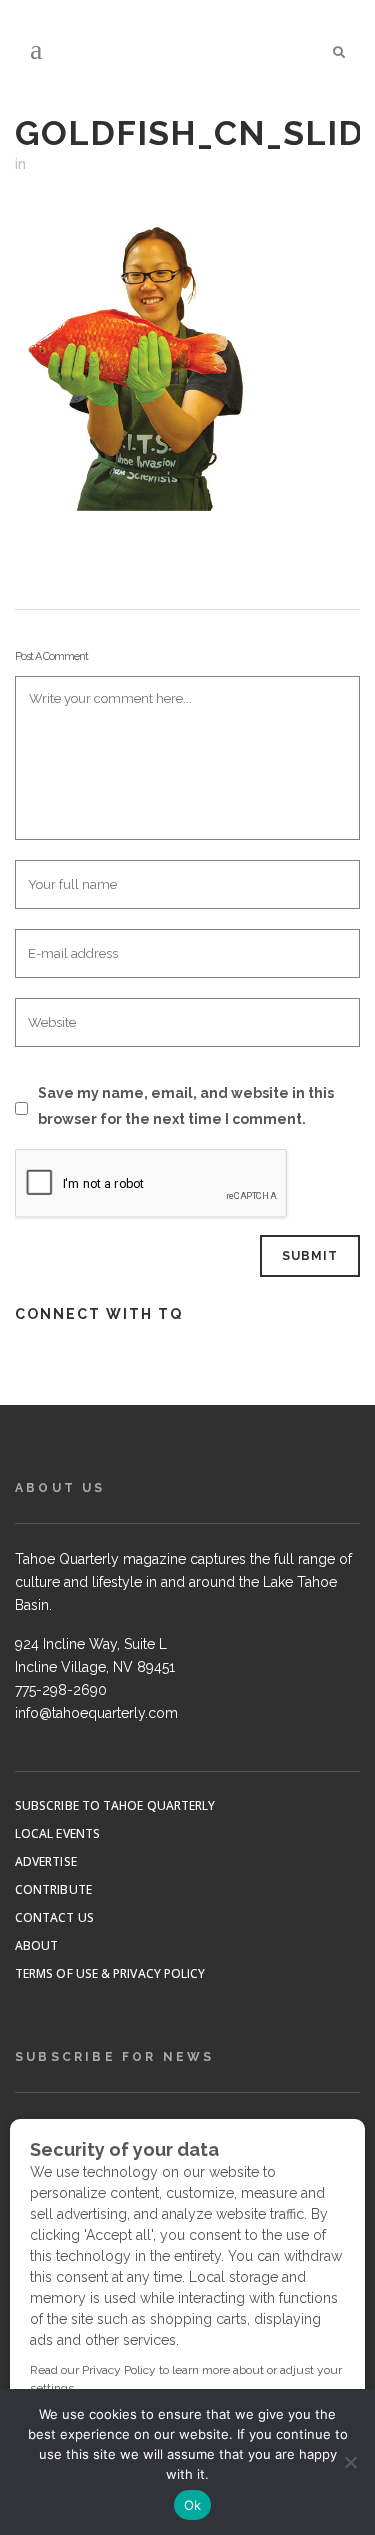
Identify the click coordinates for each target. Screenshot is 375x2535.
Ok (193, 2505)
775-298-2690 (61, 1690)
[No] (350, 2462)
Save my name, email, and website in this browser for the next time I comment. (186, 1106)
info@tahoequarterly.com (96, 1713)
